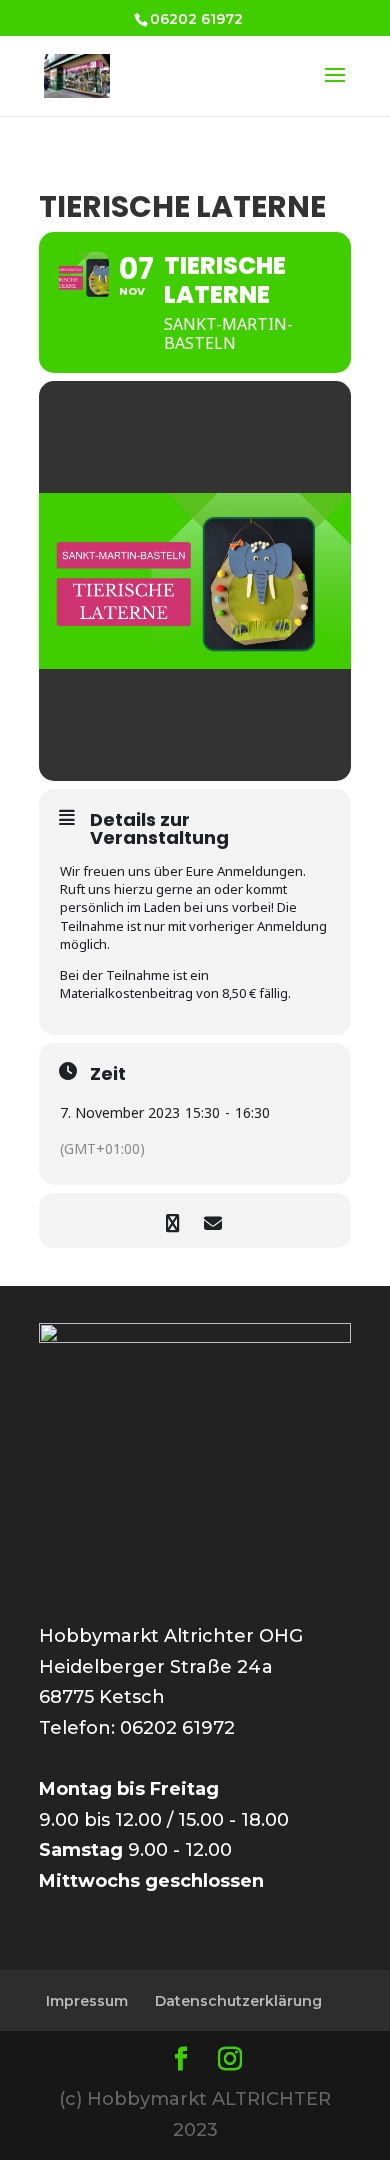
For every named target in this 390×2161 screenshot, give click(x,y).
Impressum (87, 2001)
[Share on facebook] (172, 1220)
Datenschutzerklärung (238, 2001)
